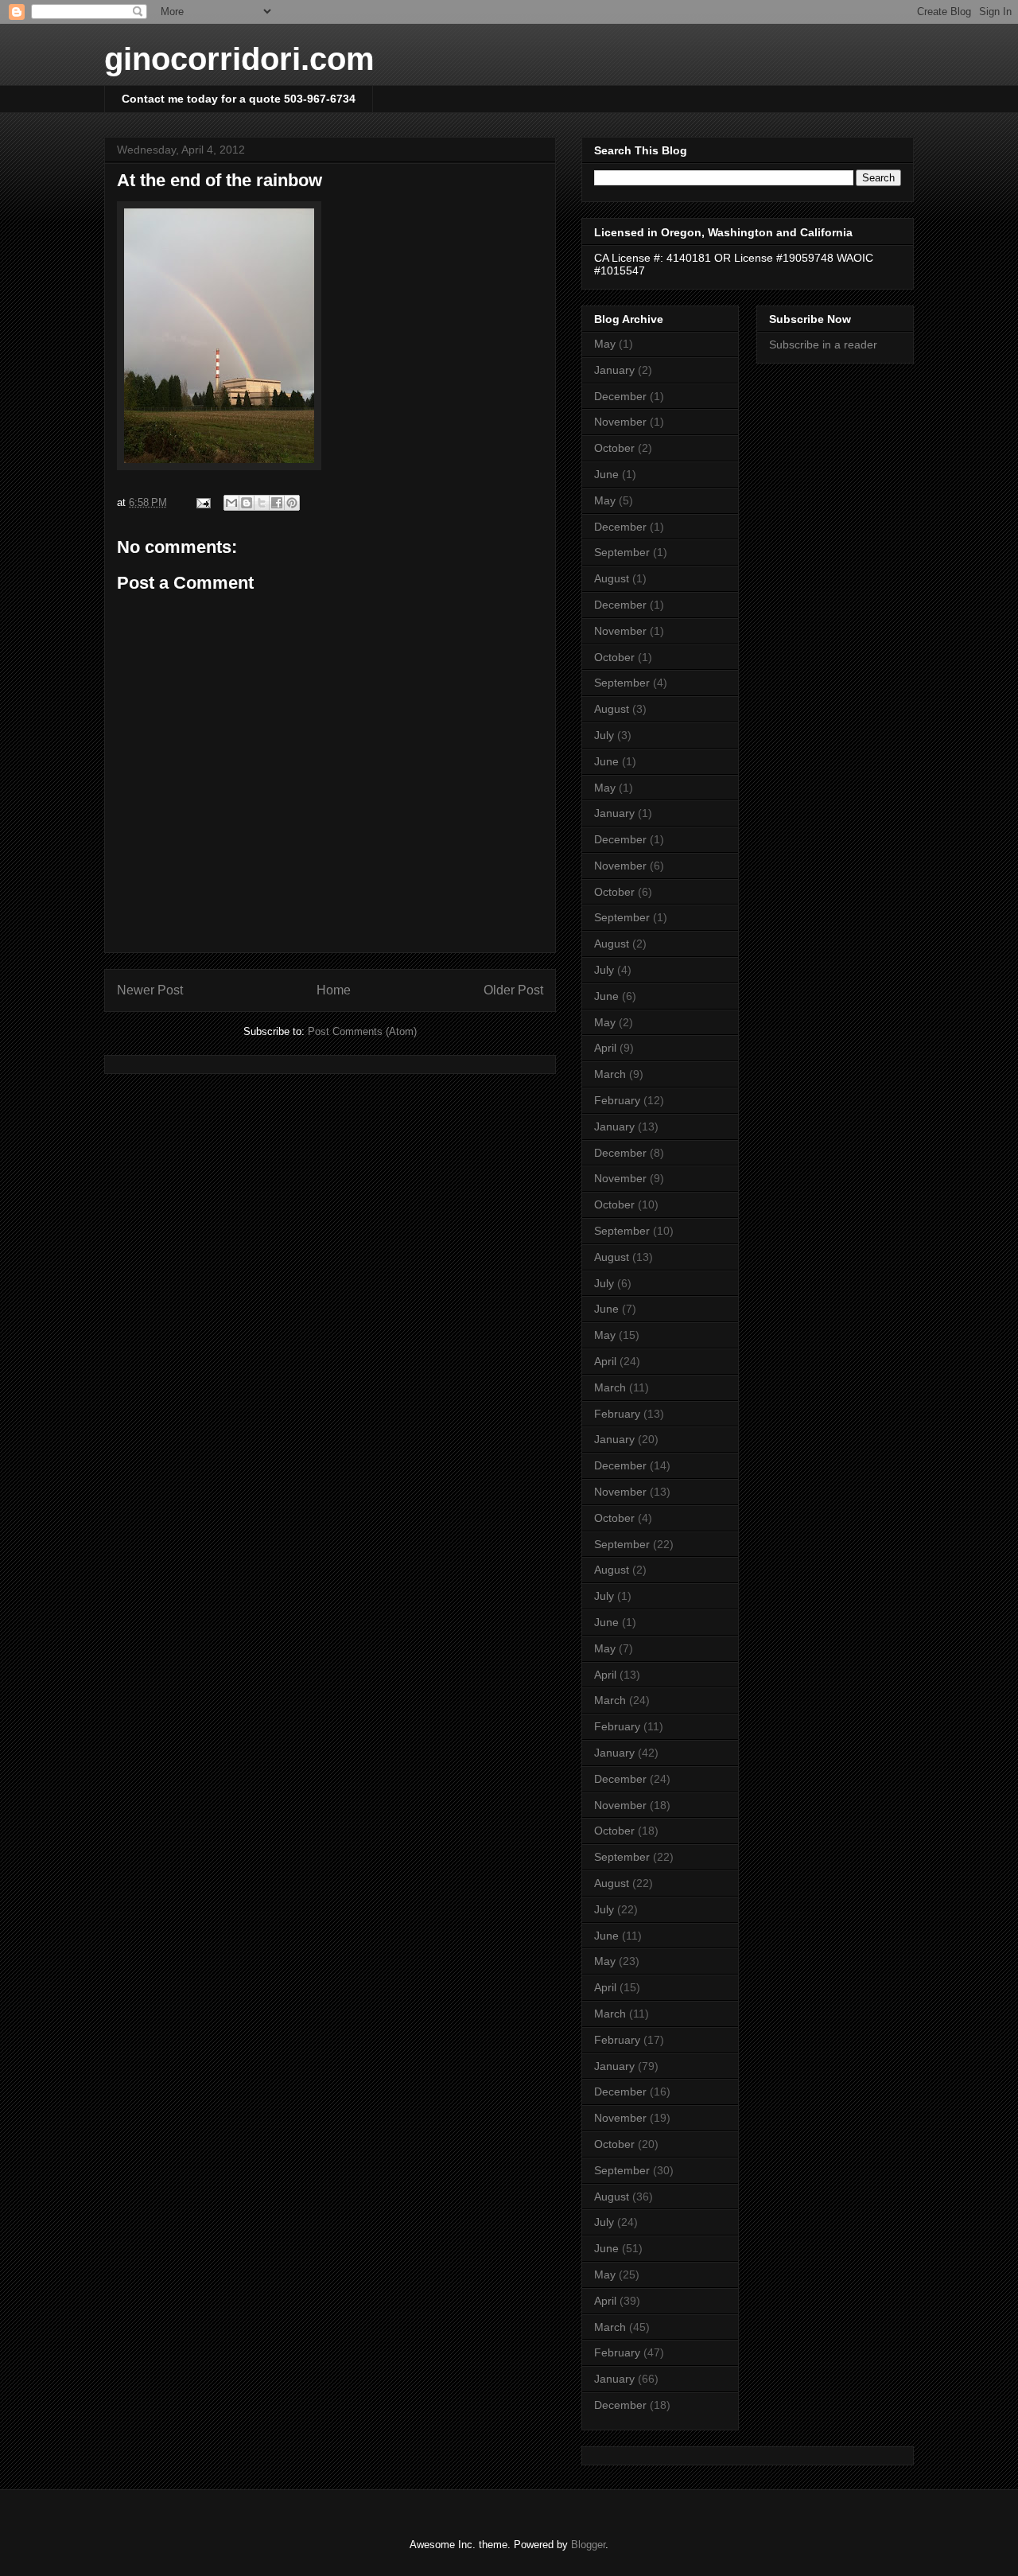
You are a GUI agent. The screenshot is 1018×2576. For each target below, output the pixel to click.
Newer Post (150, 990)
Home (334, 990)
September (622, 552)
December (620, 396)
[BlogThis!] (247, 503)
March (610, 1074)
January (614, 370)
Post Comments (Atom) (362, 1031)
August (612, 578)
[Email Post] (202, 502)
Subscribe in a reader (823, 344)
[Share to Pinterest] (292, 503)
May (605, 344)
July (604, 735)
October (614, 448)
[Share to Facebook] (277, 503)
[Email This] (231, 503)
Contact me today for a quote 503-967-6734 (239, 99)
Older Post (513, 990)
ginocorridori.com (239, 59)
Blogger (588, 2545)
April (605, 1048)
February (617, 1100)
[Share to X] (262, 503)
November (620, 422)
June (606, 474)
